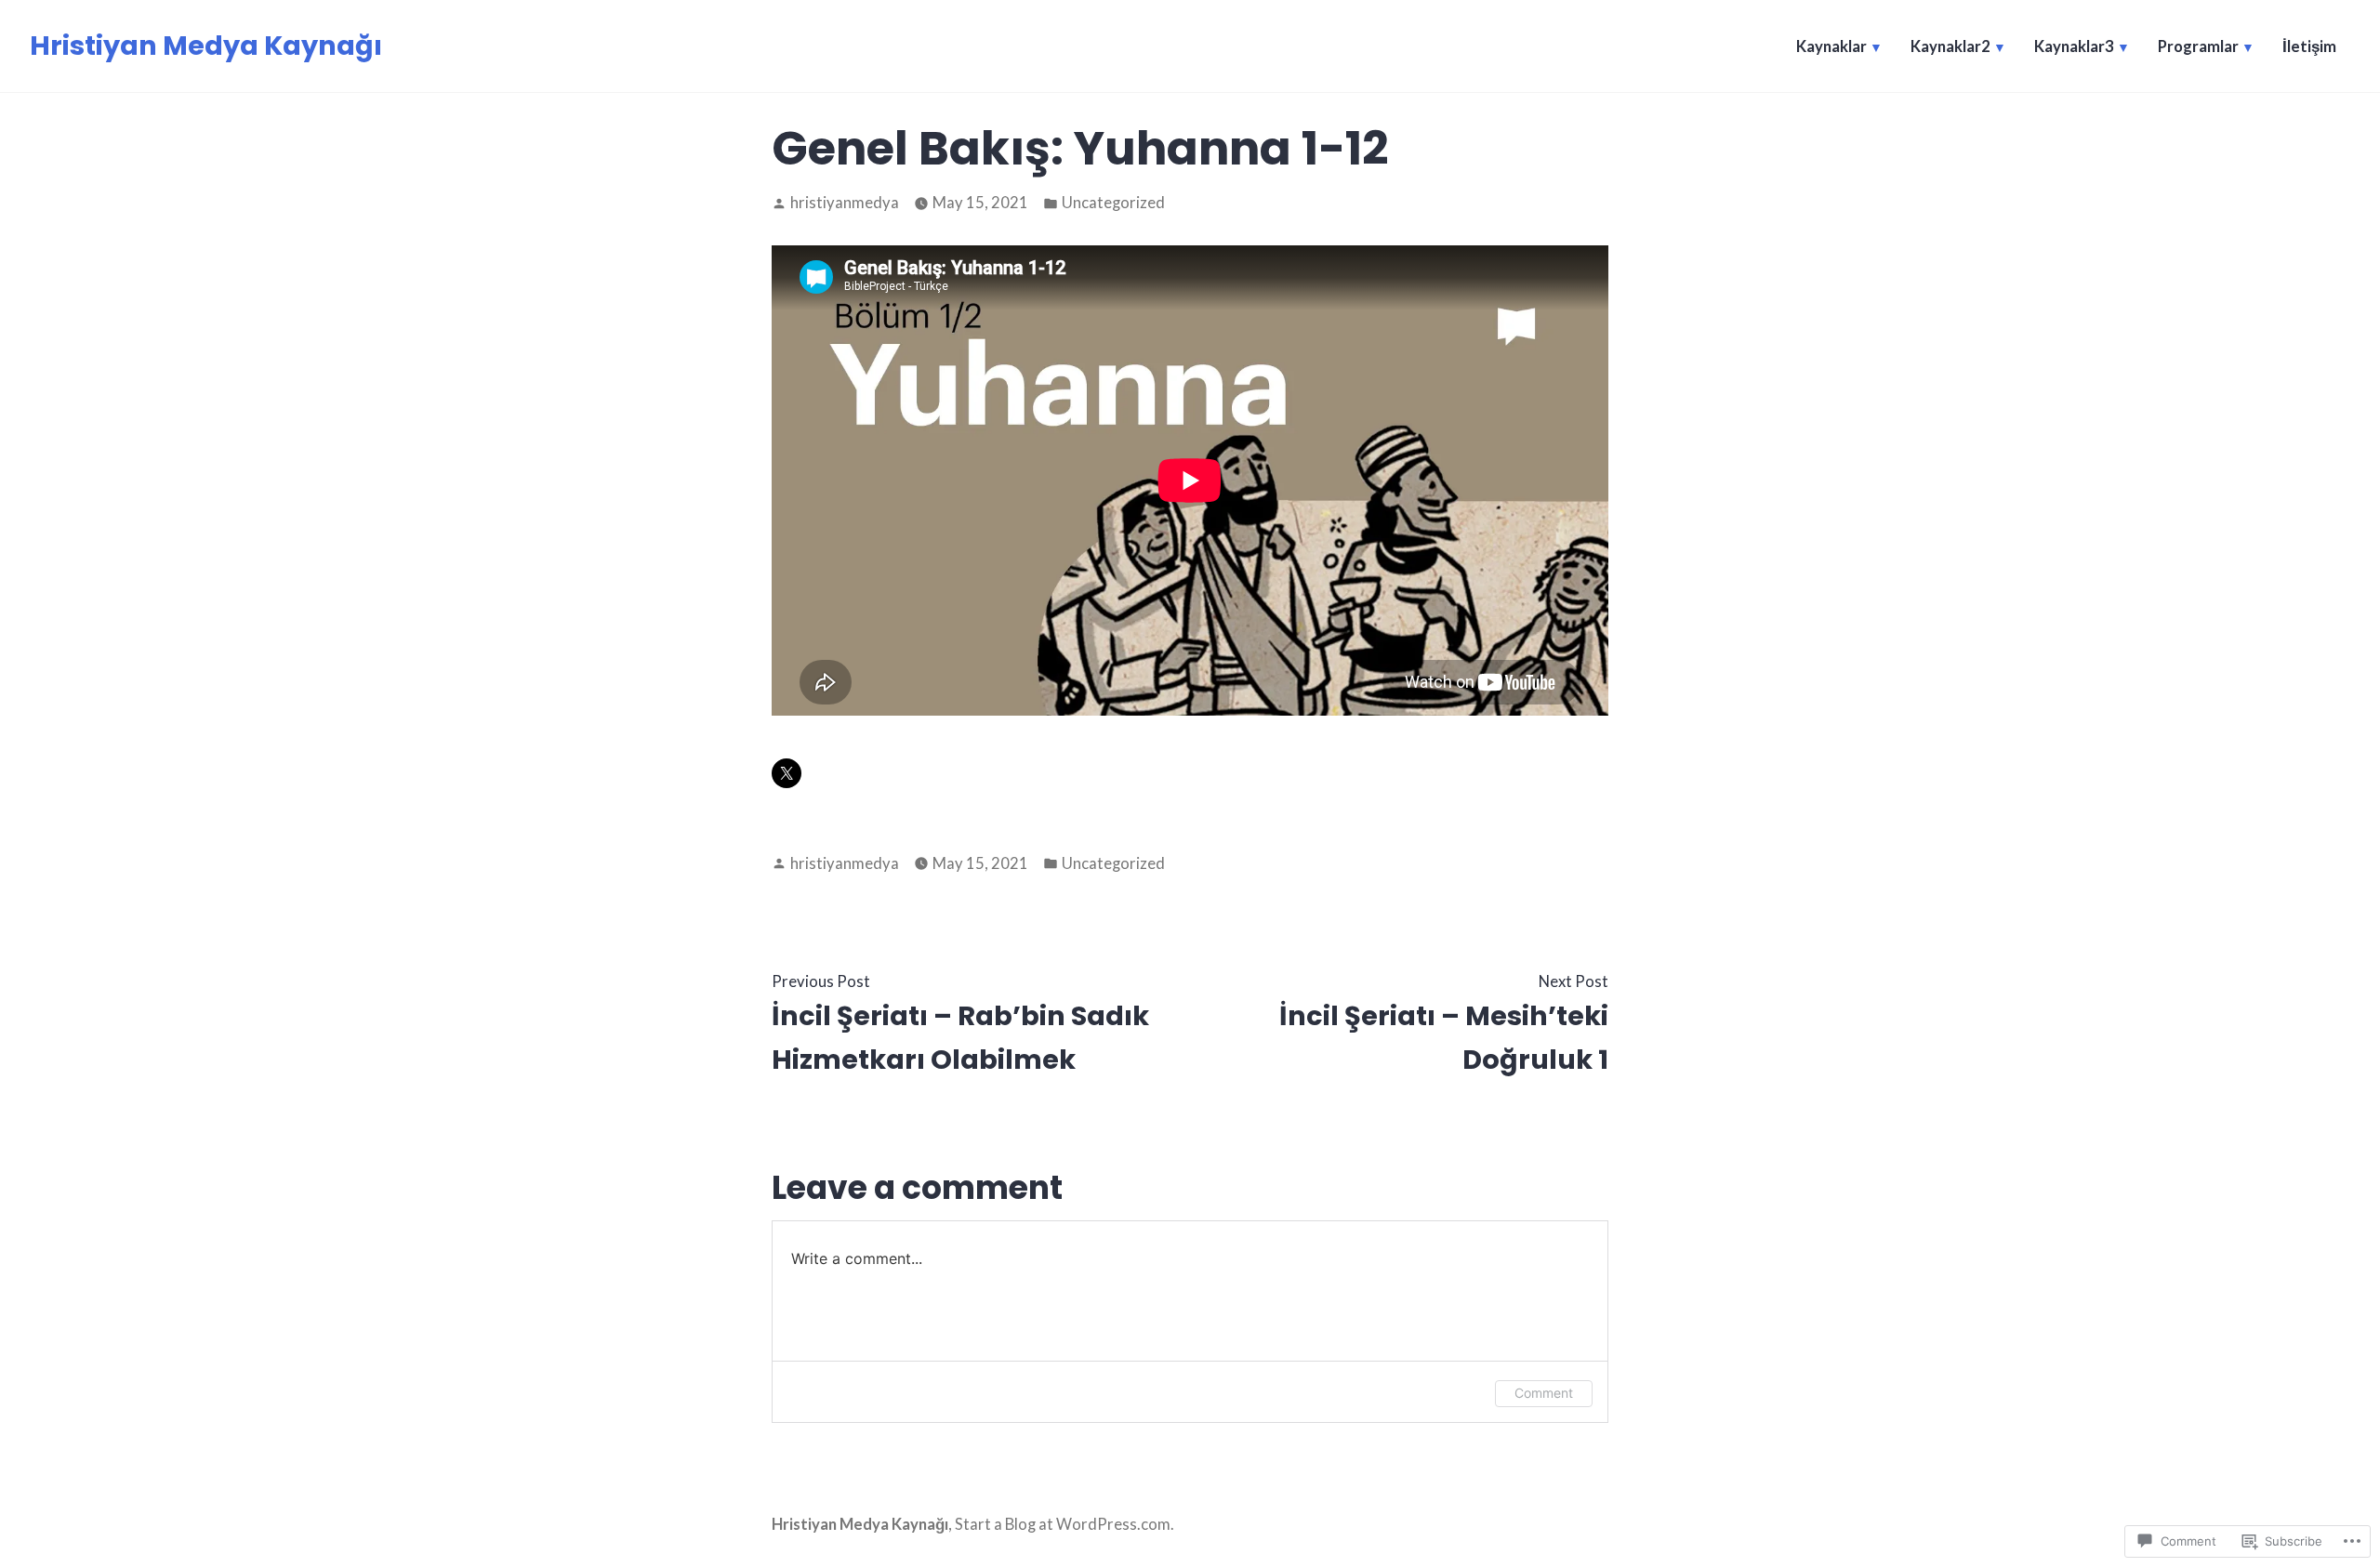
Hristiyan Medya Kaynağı (206, 46)
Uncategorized (1113, 203)
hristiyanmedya (845, 203)
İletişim (2309, 46)
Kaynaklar (1831, 46)
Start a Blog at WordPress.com (1063, 1524)
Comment (1544, 1393)
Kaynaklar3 (2074, 46)
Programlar (2198, 46)
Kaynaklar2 (1950, 46)
